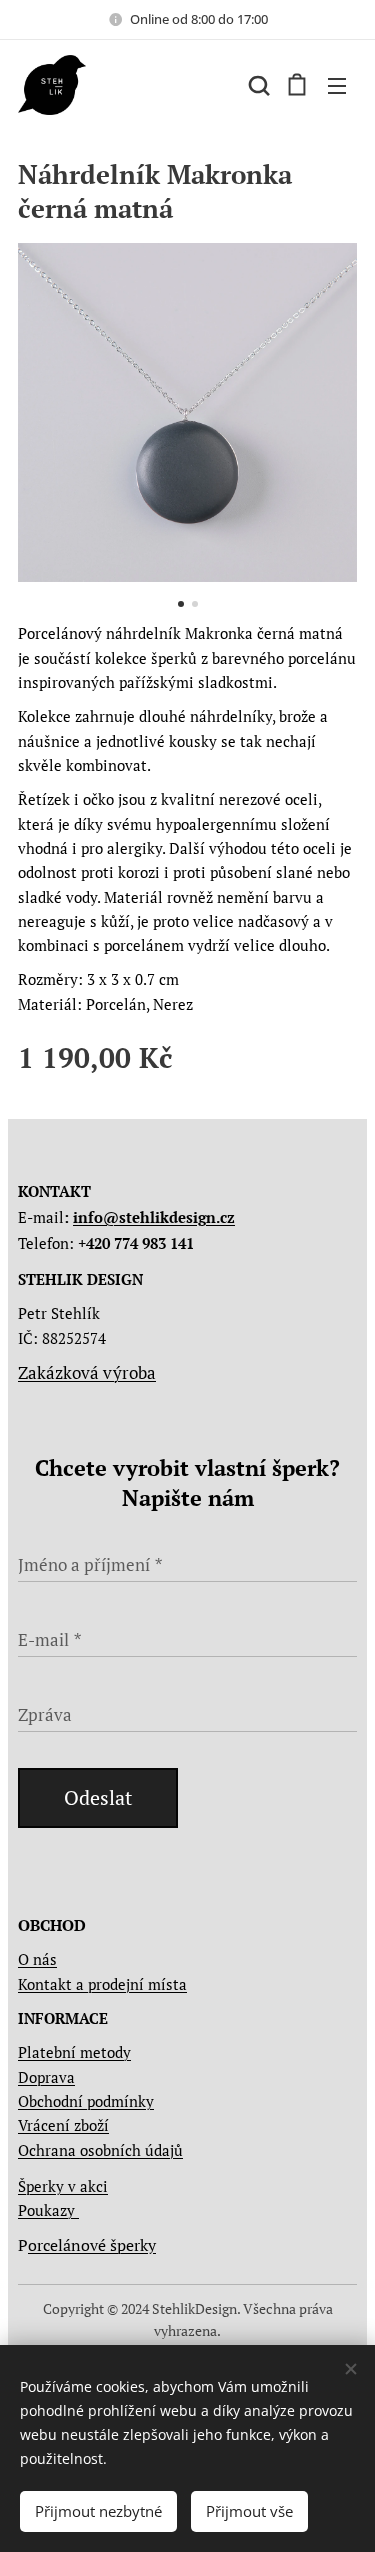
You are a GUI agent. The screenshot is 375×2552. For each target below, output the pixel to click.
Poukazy (48, 2210)
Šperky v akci (63, 2186)
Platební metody (74, 2052)
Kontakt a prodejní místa (102, 1984)
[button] (257, 85)
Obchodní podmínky (86, 2101)
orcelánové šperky (92, 2245)
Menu (337, 85)
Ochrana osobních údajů (100, 2150)
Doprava (46, 2077)
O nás (37, 1959)
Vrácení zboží (63, 2125)
